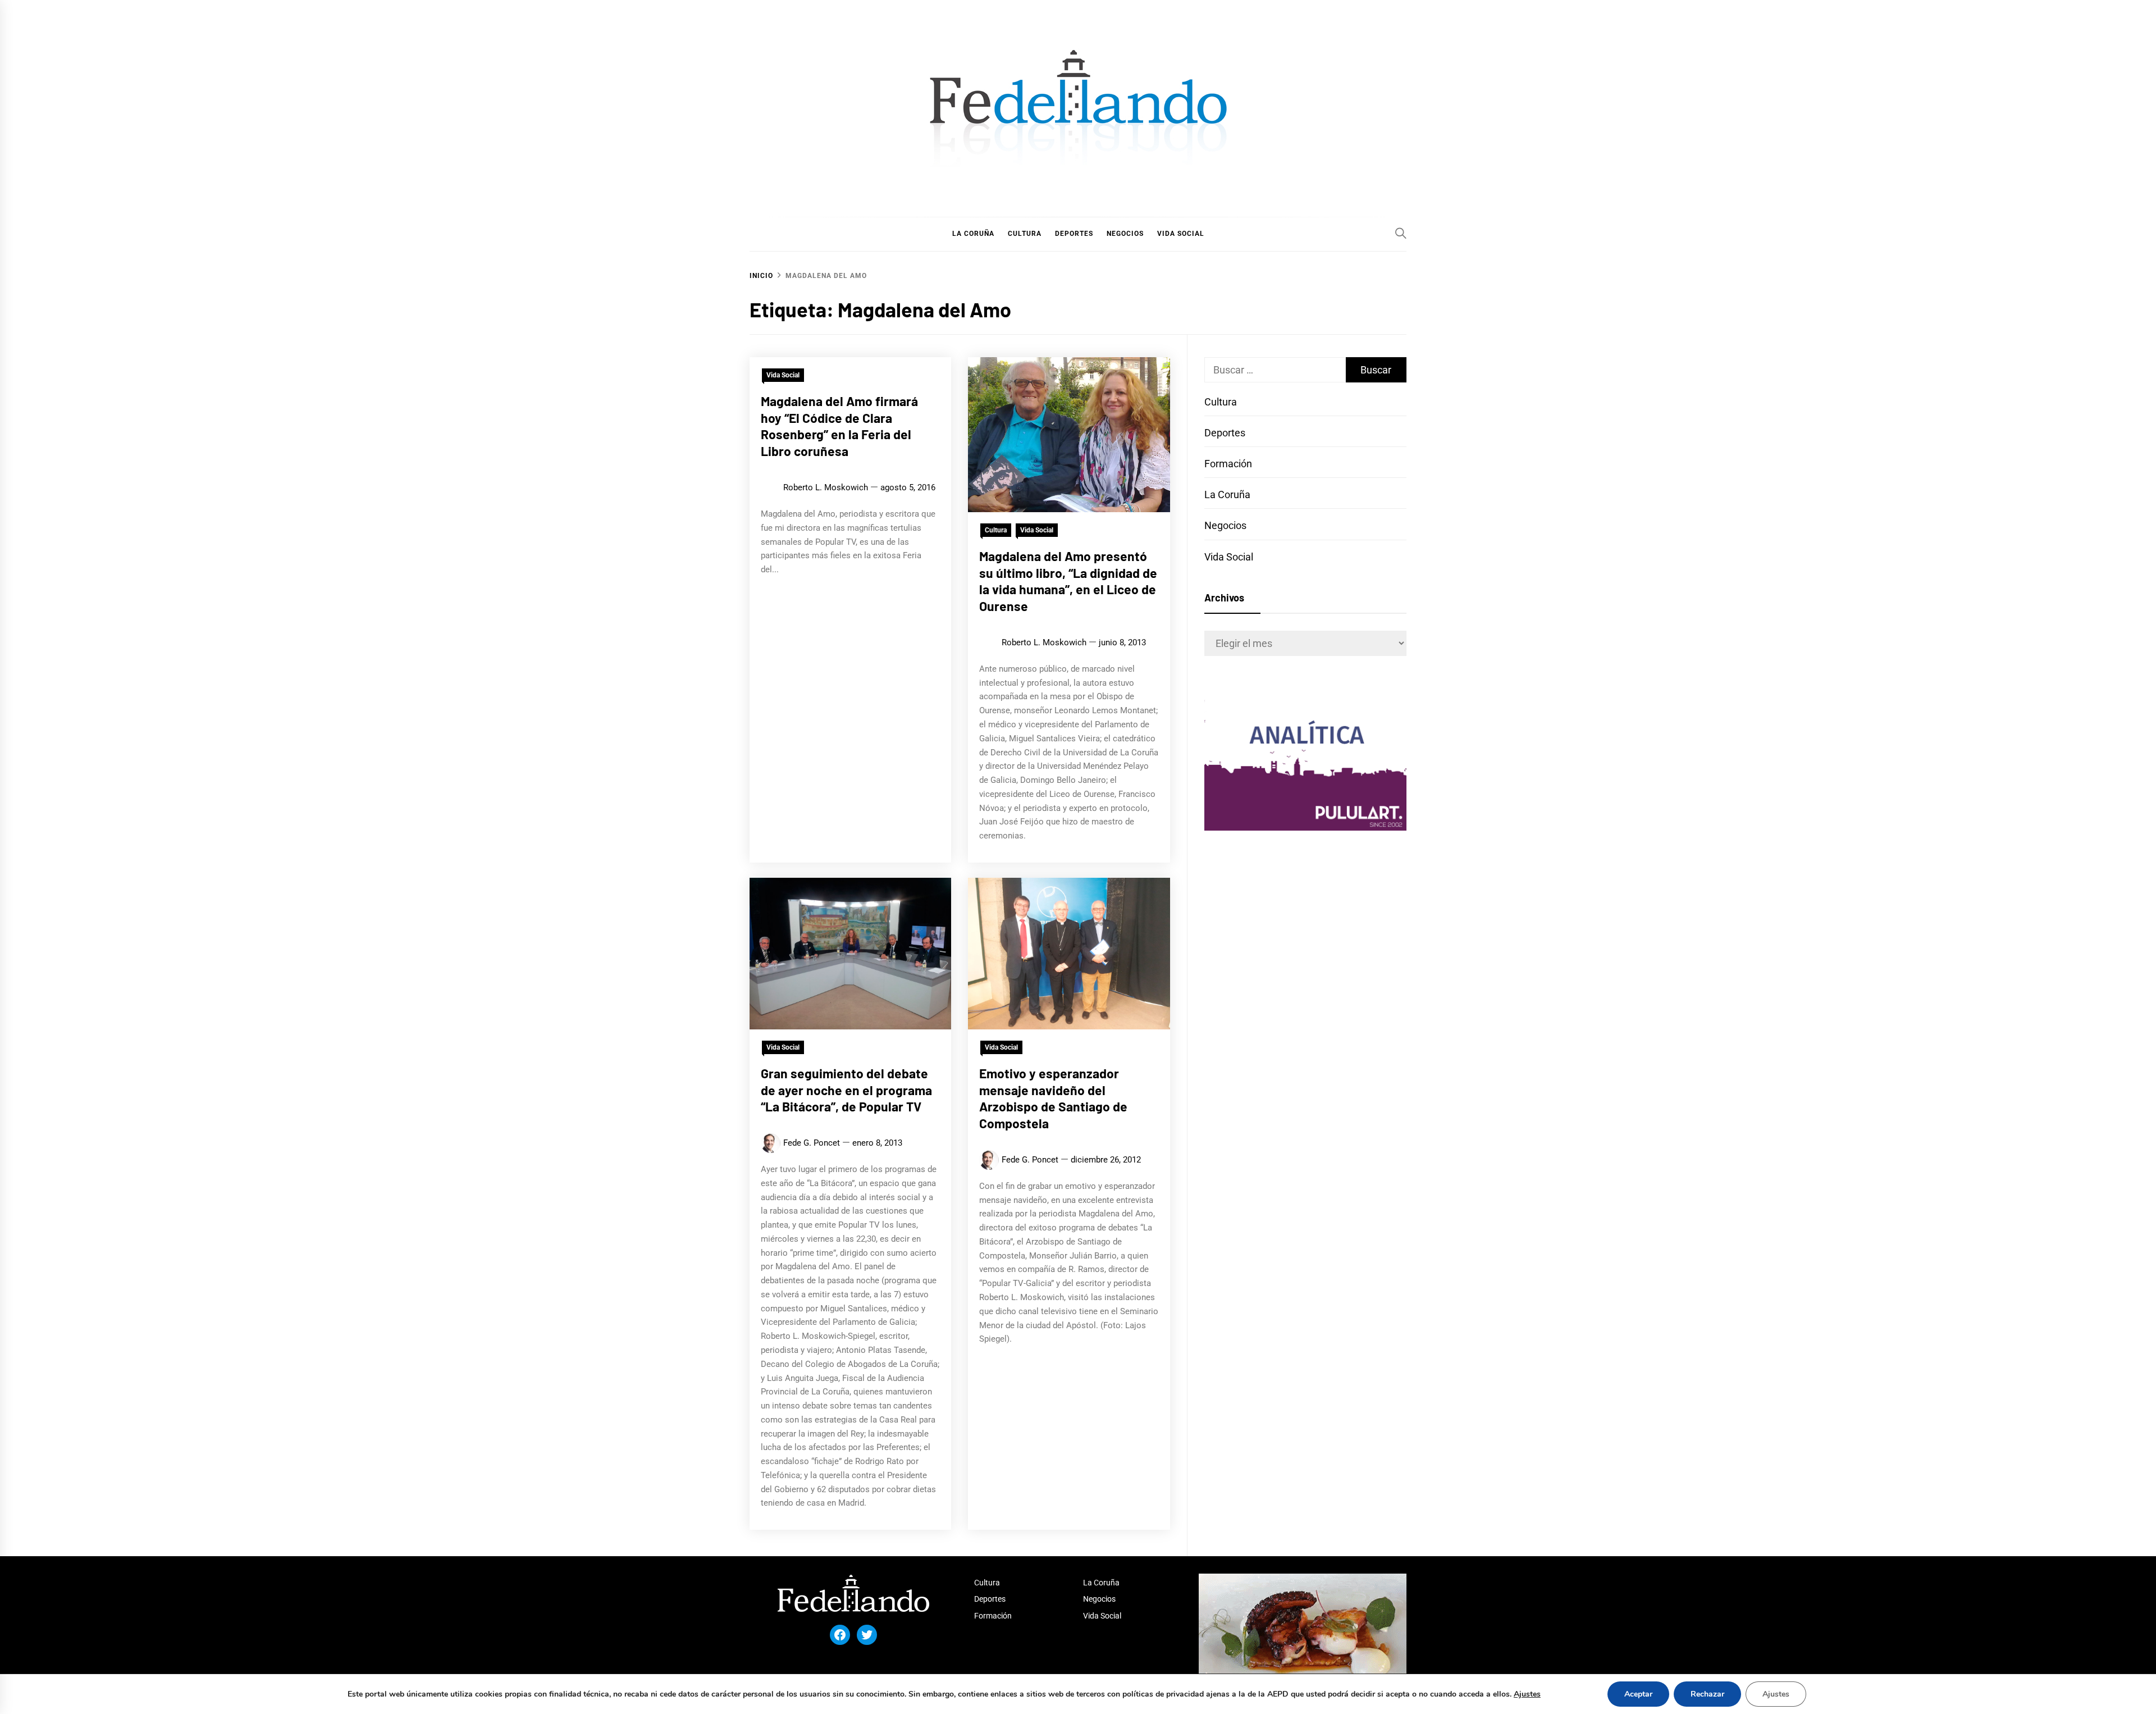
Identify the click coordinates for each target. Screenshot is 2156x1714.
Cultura (996, 530)
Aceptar (1638, 1694)
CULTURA (1025, 234)
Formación (1228, 464)
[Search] (1401, 233)
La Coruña (1227, 494)
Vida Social (783, 375)
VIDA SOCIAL (1181, 234)
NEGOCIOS (1125, 234)
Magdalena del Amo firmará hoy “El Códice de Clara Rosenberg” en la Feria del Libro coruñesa (839, 426)
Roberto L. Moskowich (826, 487)
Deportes (1225, 433)
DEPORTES (1074, 234)
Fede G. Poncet (812, 1143)
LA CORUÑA (973, 234)
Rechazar (1707, 1694)
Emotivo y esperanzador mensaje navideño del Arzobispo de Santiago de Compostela (1053, 1098)
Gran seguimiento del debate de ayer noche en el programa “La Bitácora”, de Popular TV (846, 1090)
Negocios (1225, 525)
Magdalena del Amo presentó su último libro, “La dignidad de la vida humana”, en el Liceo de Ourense (1068, 581)
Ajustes (1527, 1694)
